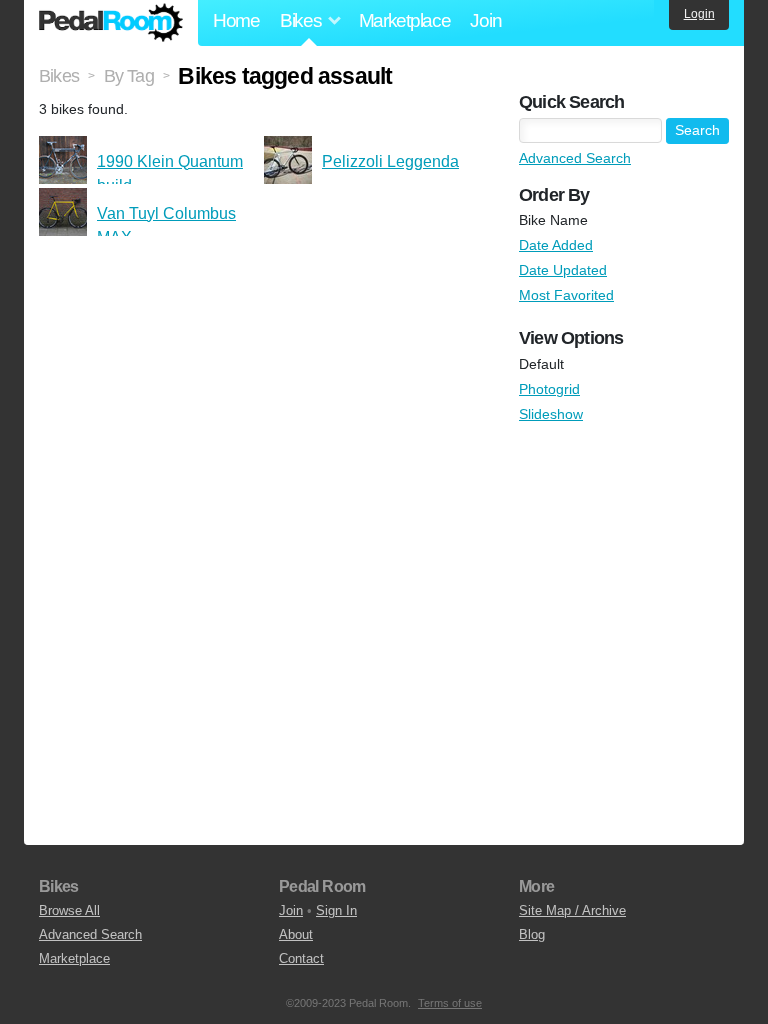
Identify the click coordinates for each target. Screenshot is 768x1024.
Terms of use (450, 1003)
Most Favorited (566, 295)
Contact (301, 958)
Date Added (556, 245)
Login (699, 14)
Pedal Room (111, 23)
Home (236, 20)
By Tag (129, 76)
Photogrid (549, 389)
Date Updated (563, 270)
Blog (532, 934)
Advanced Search (575, 158)
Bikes (59, 76)
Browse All (69, 910)
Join (485, 20)
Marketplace (405, 20)
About (296, 934)
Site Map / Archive (572, 910)
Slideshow (551, 414)
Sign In (336, 910)
